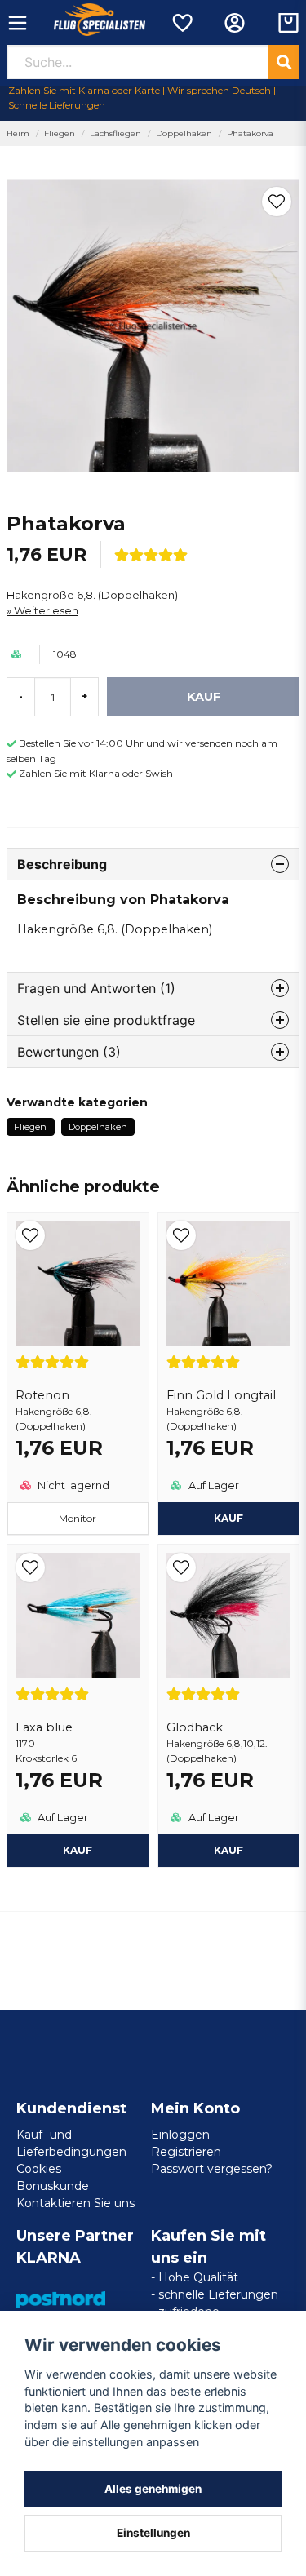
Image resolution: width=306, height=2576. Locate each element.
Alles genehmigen (153, 2489)
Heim (18, 133)
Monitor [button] (78, 1518)
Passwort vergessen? (212, 2169)
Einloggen (180, 2135)
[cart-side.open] (288, 23)
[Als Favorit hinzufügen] (182, 23)
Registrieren (186, 2152)
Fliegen (60, 133)
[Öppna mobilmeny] (18, 23)
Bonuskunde (53, 2186)
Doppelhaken (184, 133)
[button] (277, 202)
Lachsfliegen (115, 133)
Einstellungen (153, 2533)
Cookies (39, 2169)
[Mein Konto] (235, 23)
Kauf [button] (228, 1518)
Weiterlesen (46, 611)
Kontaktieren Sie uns (75, 2203)
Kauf (78, 1850)
